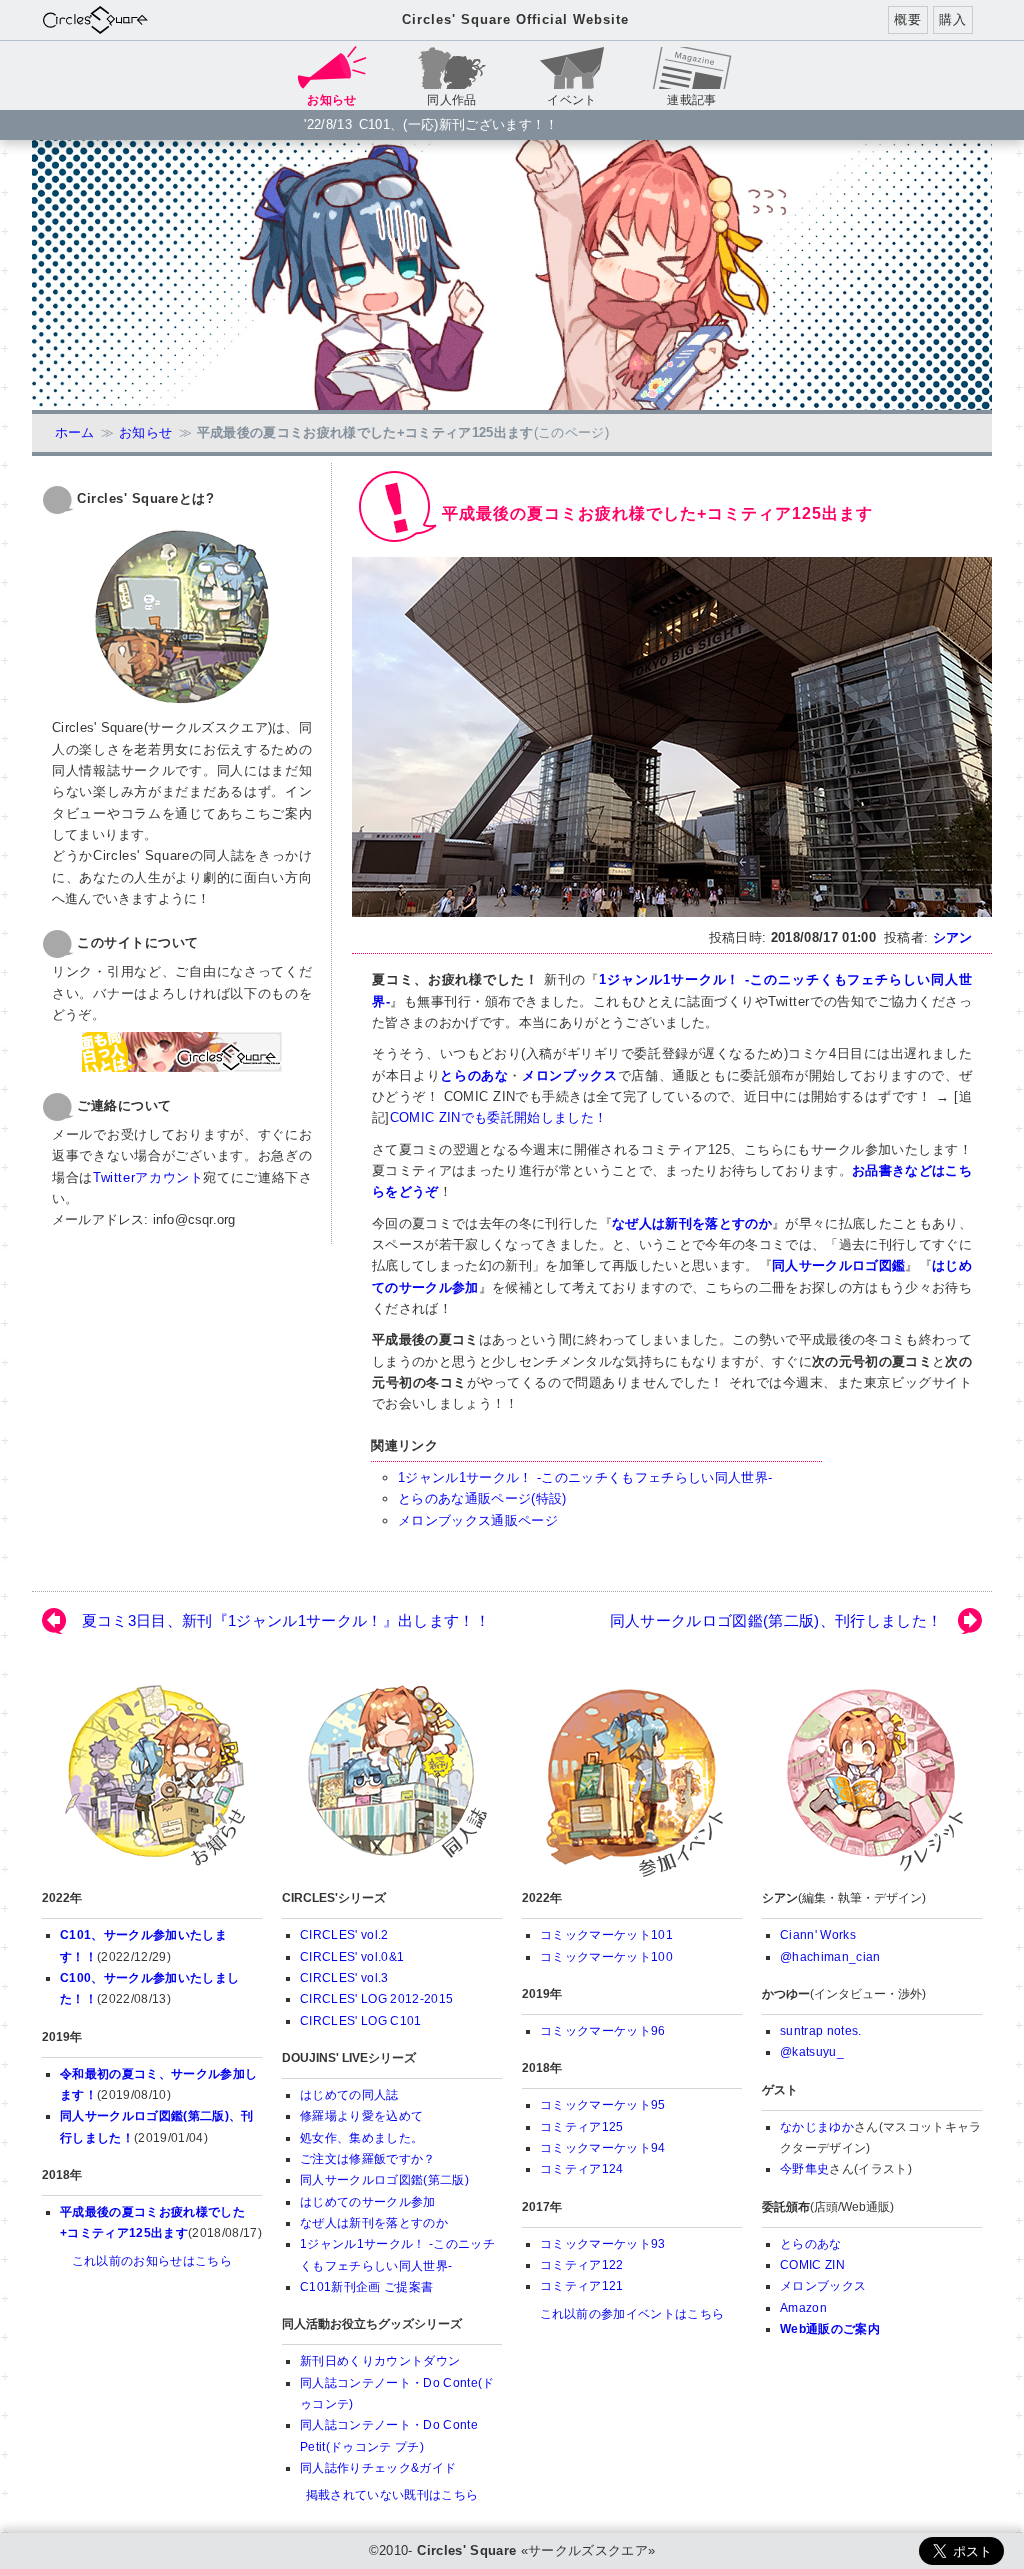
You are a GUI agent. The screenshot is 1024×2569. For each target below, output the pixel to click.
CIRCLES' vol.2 (344, 1935)
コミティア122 (582, 2265)
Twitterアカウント (148, 1177)
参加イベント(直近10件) (632, 1780)
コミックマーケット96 (603, 2031)
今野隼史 (804, 2169)
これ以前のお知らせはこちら (152, 2261)
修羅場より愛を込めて (361, 2116)
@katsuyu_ (812, 2052)
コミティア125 (582, 2127)
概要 (907, 19)
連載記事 (691, 100)
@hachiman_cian (830, 1957)
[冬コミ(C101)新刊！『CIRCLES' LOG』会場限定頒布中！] (512, 275)
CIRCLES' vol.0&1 (352, 1957)
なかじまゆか (817, 2127)
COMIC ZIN (812, 2265)
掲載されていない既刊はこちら (392, 2495)
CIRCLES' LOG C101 (361, 2021)
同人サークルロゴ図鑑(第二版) (384, 2180)
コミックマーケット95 (603, 2105)
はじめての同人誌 (349, 2095)
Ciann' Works (818, 1935)
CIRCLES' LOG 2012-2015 (376, 1999)
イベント (571, 100)
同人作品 (451, 100)
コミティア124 (582, 2169)
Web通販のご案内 (830, 2329)
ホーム (75, 432)
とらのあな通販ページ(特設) (482, 1498)
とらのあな (474, 1075)
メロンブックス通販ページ (478, 1520)
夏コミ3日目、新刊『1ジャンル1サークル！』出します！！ (286, 1621)
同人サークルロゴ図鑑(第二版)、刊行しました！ (776, 1621)
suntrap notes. (821, 2031)
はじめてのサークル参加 (368, 2202)
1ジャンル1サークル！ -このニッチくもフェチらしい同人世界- (585, 1477)
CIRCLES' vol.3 (344, 1978)
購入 (952, 19)
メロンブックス (570, 1075)
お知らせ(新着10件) (152, 1780)
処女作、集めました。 (361, 2138)
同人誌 (392, 1780)
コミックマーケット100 (606, 1957)
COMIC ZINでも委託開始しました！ (499, 1117)
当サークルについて (872, 1780)
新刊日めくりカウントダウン (380, 2361)
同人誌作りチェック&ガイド (378, 2468)
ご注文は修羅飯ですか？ (368, 2159)
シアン (953, 937)
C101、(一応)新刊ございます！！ (459, 124)
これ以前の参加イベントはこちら (632, 2314)
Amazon (803, 2308)
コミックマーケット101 (606, 1935)
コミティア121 (582, 2286)
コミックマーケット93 (603, 2244)
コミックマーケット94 (603, 2148)
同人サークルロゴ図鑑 (838, 1265)
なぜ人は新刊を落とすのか (374, 2223)
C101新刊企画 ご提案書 (366, 2287)
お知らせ (145, 432)
